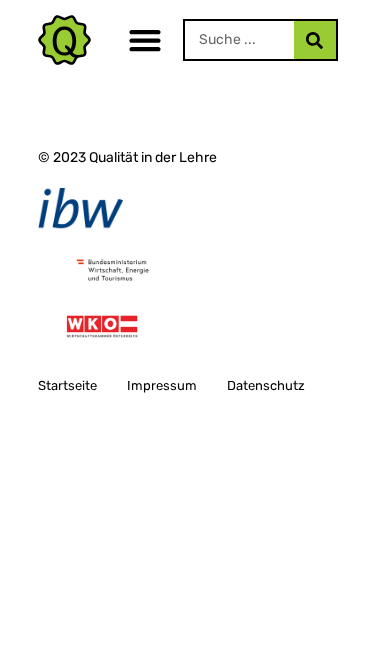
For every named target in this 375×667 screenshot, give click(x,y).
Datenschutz (266, 385)
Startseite (67, 385)
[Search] (315, 40)
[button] (145, 40)
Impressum (162, 385)
